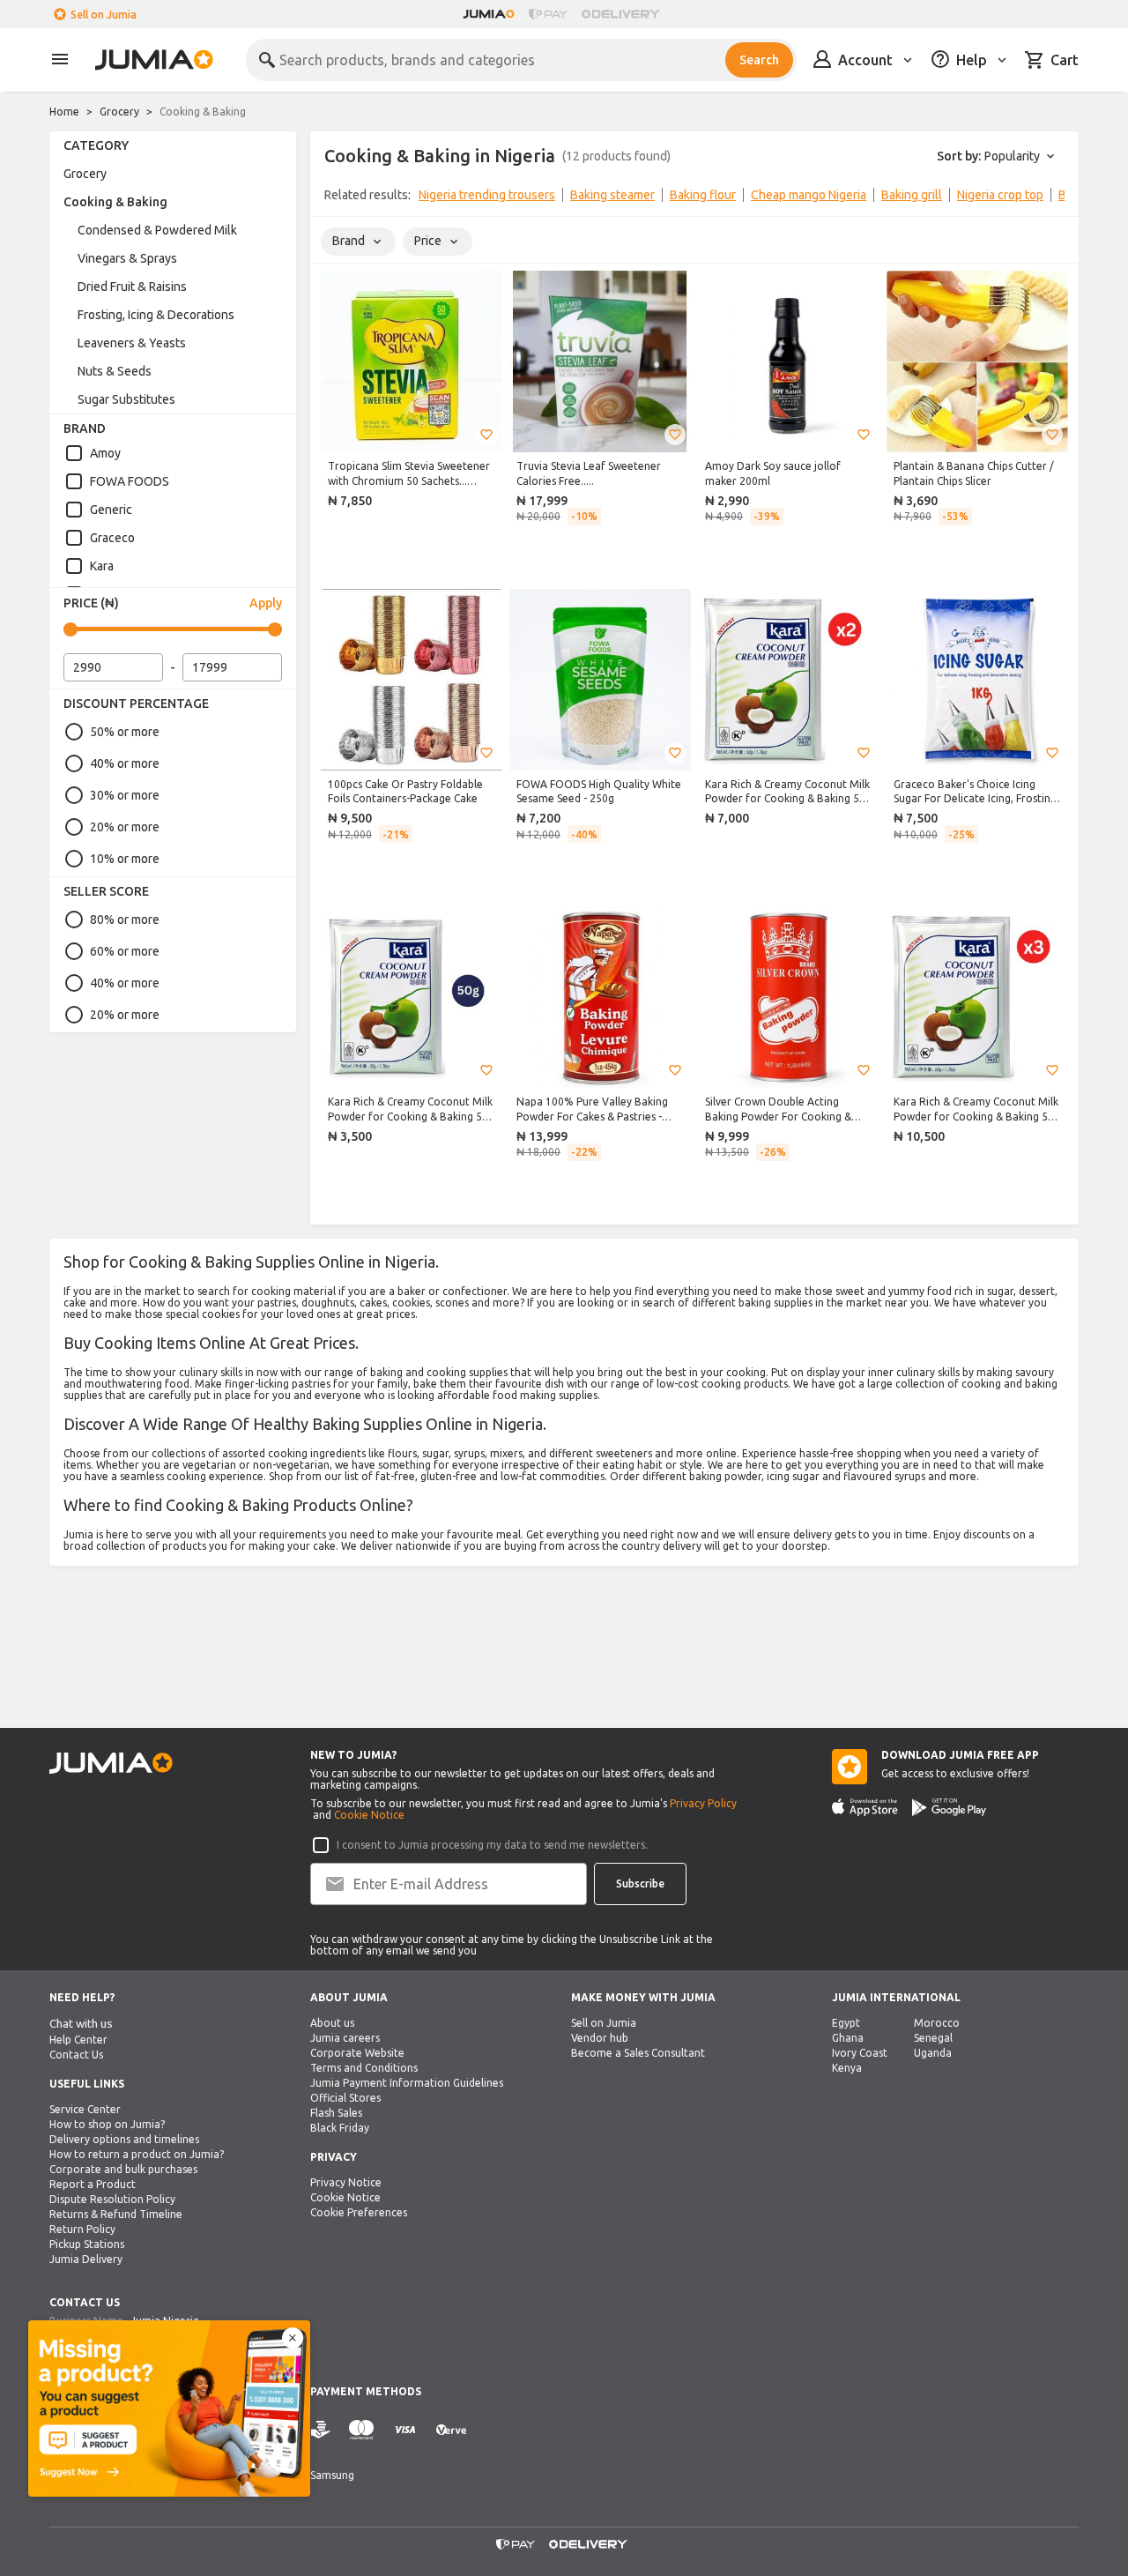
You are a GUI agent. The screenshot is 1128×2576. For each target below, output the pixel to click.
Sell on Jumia (104, 15)
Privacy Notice (346, 2182)
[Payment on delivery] (321, 2430)
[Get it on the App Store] (865, 1807)
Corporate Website (357, 2053)
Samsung (332, 2475)
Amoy (105, 453)
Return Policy (82, 2229)
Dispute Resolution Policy (112, 2199)
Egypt (846, 2023)
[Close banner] (293, 2338)
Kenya (847, 2068)
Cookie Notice (369, 1815)
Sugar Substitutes (126, 399)
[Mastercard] (361, 2430)
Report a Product (93, 2184)
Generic (111, 510)
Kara (102, 566)
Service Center (85, 2109)
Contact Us (76, 2055)
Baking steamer (612, 195)
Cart (1065, 60)
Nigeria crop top (1000, 195)
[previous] (335, 198)
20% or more (125, 827)
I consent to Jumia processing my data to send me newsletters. (492, 1845)
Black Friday (340, 2128)
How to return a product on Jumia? (137, 2154)
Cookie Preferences (359, 2212)
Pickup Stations (87, 2244)
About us (332, 2023)
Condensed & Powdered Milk (157, 230)
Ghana (848, 2038)
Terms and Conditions (364, 2068)
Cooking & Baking (115, 202)
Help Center (78, 2040)
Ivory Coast (860, 2053)
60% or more (125, 951)
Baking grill (912, 195)
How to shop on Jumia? (107, 2124)
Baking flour (703, 195)
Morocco (937, 2023)
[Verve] (451, 2430)
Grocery (119, 112)
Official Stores (345, 2098)
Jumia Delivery (86, 2259)
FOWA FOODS (130, 481)
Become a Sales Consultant (638, 2053)
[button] (486, 435)
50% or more (125, 732)
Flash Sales (336, 2113)
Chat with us (81, 2024)
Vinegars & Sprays (127, 258)
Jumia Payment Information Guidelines (407, 2083)
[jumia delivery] (623, 14)
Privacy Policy (703, 1803)
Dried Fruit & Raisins (132, 287)
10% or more (125, 859)
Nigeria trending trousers (487, 195)
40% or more (125, 763)
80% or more (125, 919)
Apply (266, 603)
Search (759, 60)
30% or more (125, 795)
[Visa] (405, 2430)
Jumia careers (345, 2038)
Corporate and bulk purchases (123, 2169)
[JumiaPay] (548, 14)
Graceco (112, 538)
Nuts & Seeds (115, 371)
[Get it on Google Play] (949, 1807)
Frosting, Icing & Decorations (156, 315)
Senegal (933, 2038)
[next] (1054, 198)
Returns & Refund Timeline (116, 2214)
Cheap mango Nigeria (809, 195)
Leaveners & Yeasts (132, 343)
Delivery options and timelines (124, 2139)
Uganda (933, 2053)
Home (64, 112)
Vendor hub (600, 2038)
